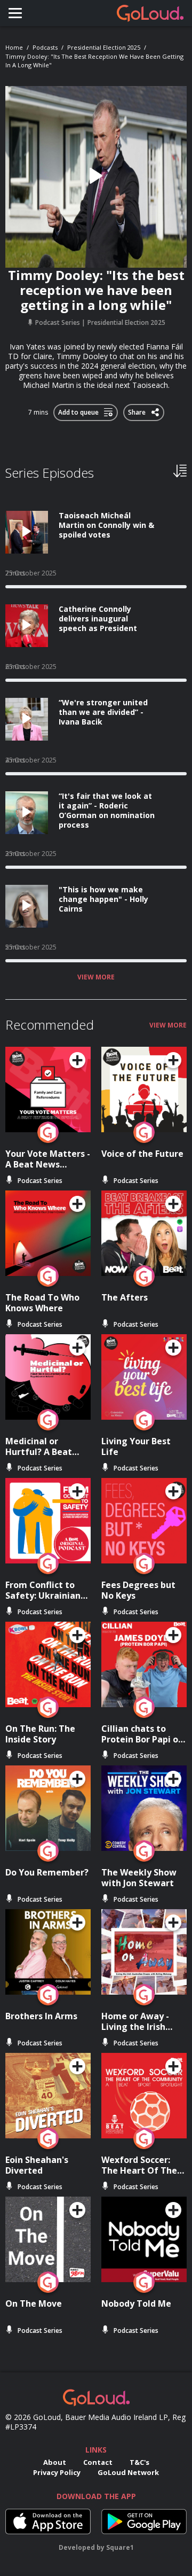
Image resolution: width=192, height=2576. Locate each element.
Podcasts (45, 47)
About (55, 2462)
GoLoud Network (128, 2472)
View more (96, 977)
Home (14, 47)
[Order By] (180, 470)
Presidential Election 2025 (104, 47)
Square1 (120, 2547)
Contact (98, 2462)
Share (138, 410)
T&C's (139, 2462)
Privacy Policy (57, 2472)
